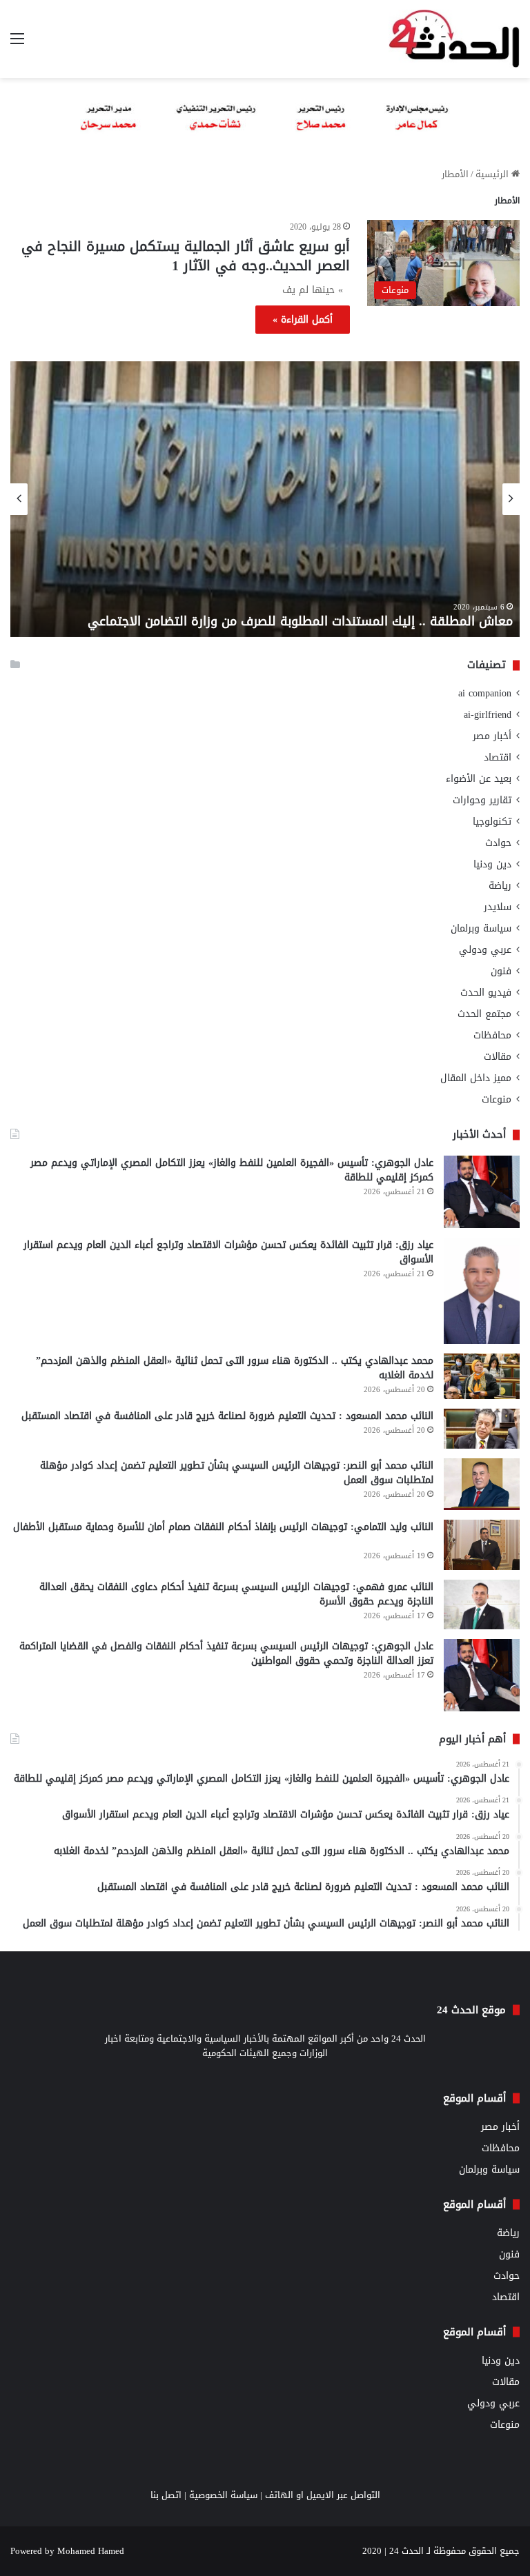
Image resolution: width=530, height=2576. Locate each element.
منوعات (497, 1099)
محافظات (492, 1035)
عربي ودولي (485, 950)
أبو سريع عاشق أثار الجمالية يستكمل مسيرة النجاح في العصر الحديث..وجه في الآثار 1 (186, 256)
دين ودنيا (492, 864)
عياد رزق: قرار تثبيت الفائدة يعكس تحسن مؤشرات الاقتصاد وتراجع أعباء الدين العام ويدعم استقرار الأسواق (228, 1252)
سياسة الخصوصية (223, 2495)
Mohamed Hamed (91, 2551)
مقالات (498, 1057)
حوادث (498, 843)
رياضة (500, 886)
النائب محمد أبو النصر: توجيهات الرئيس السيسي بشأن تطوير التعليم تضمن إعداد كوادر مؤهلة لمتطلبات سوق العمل (237, 1473)
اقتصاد (498, 757)
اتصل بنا (166, 2495)
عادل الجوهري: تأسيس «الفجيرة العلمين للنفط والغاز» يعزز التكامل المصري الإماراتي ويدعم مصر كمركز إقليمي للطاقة (232, 1170)
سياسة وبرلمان (481, 928)
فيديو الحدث (486, 993)
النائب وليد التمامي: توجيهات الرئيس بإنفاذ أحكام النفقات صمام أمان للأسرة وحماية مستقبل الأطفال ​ (223, 1527)
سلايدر (498, 907)
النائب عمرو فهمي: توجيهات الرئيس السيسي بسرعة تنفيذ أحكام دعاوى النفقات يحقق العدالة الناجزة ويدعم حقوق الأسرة (236, 1594)
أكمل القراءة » (303, 320)
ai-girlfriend (488, 715)
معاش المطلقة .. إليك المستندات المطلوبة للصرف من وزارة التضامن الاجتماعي (300, 621)
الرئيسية (493, 174)
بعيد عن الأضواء (479, 779)
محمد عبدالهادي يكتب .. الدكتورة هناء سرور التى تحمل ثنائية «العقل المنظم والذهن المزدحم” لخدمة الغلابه (235, 1368)
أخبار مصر (492, 736)
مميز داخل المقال (476, 1078)
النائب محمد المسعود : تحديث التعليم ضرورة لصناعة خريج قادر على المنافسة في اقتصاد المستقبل (227, 1416)
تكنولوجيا (492, 822)
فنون (501, 971)
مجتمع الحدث (484, 1014)
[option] (265, 499)
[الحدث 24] (454, 39)
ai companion (485, 693)
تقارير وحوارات (482, 800)
